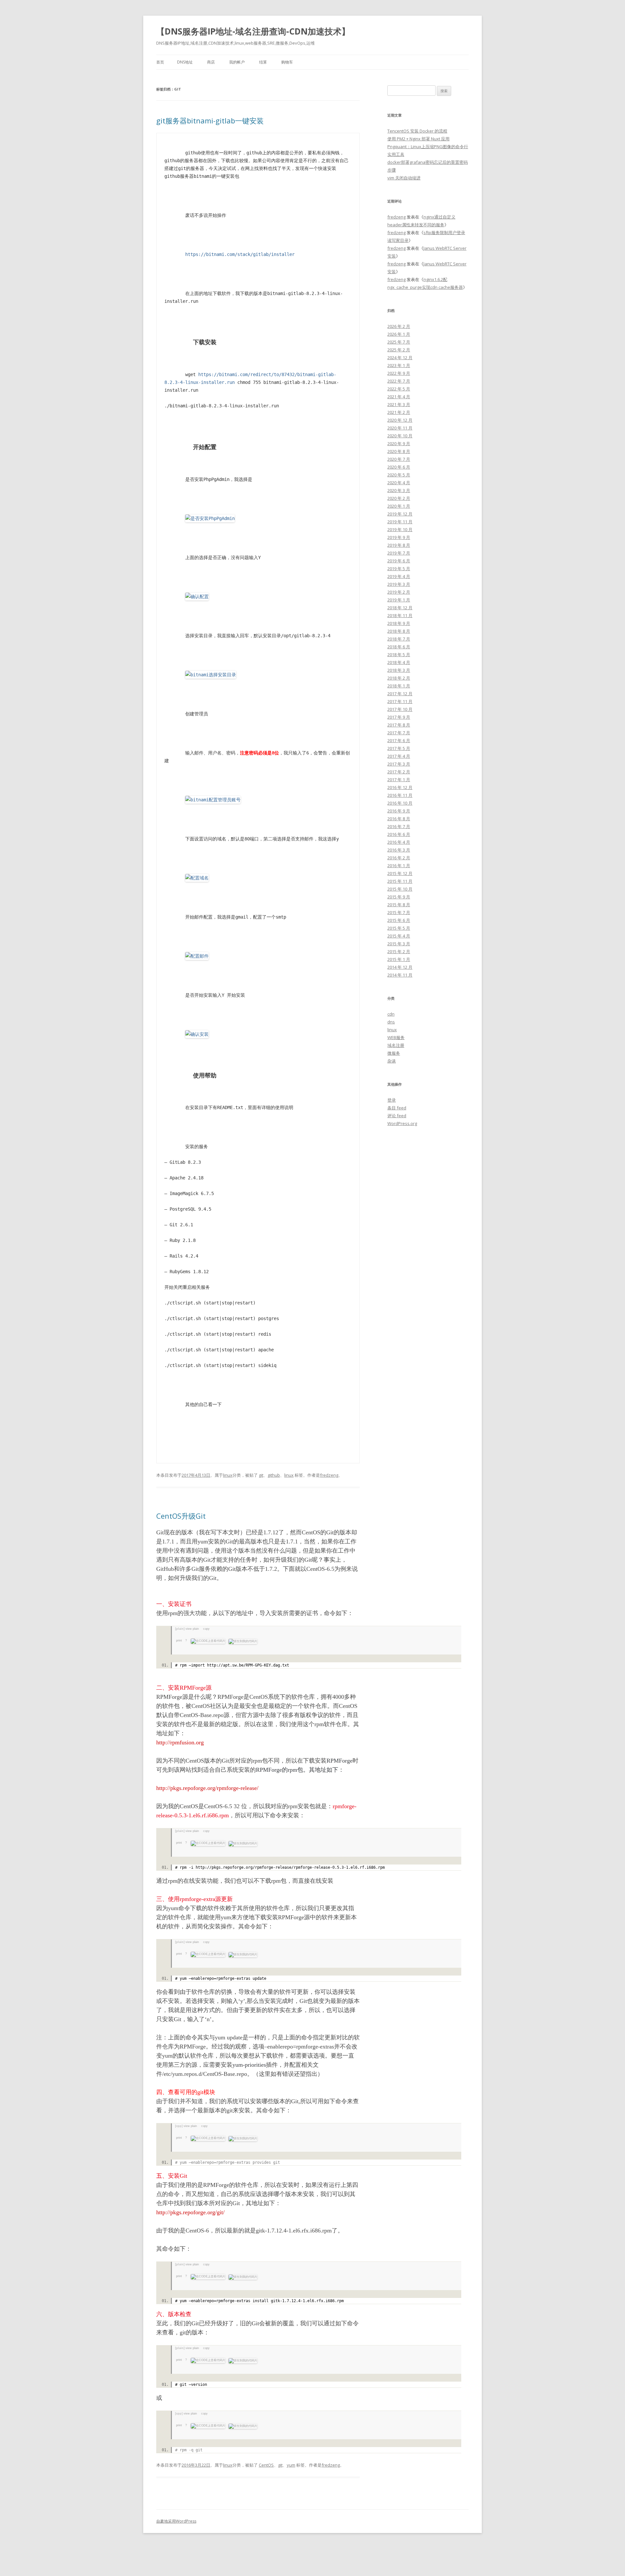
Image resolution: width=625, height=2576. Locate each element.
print (179, 1640)
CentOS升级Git (181, 1516)
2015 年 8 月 (399, 905)
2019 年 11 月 (400, 522)
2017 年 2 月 (399, 772)
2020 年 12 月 (400, 420)
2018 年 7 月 (399, 639)
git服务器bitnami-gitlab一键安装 (210, 120)
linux (228, 1475)
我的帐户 (237, 62)
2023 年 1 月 (399, 365)
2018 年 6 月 (399, 647)
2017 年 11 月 (400, 701)
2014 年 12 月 (400, 967)
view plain (192, 1629)
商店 (211, 62)
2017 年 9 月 (399, 717)
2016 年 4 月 (399, 842)
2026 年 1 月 (399, 334)
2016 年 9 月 (399, 811)
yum (291, 2465)
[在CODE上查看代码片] (207, 1640)
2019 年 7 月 (399, 553)
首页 (160, 62)
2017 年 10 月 (400, 709)
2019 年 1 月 (399, 600)
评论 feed (397, 1116)
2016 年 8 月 (399, 819)
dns (391, 1022)
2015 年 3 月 (399, 944)
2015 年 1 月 (399, 959)
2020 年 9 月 (399, 443)
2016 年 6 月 (399, 834)
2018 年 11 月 (400, 615)
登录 (392, 1100)
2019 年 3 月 (399, 584)
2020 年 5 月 (399, 475)
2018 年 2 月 (399, 678)
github (274, 1475)
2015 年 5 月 (399, 928)
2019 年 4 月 (399, 576)
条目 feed (397, 1108)
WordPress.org (402, 1123)
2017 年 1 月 (399, 780)
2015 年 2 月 (399, 951)
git (261, 1475)
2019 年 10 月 (400, 529)
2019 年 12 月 (400, 514)
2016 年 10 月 (400, 803)
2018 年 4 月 (399, 662)
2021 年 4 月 (399, 397)
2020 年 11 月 (400, 428)
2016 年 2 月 (399, 858)
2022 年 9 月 (399, 373)
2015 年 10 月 (400, 889)
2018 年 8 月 (399, 631)
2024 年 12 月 (400, 358)
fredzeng (329, 1475)
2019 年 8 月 (399, 545)
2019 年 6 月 (399, 561)
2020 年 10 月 (400, 436)
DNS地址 (185, 62)
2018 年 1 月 (399, 686)
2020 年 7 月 (399, 459)
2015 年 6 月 (399, 920)
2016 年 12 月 (400, 787)
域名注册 (396, 1045)
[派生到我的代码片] (242, 1640)
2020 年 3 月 (399, 490)
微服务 (394, 1053)
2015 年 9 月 (399, 897)
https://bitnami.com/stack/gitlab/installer (240, 254)
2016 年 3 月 (399, 850)
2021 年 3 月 (399, 404)
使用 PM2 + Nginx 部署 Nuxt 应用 (418, 139)
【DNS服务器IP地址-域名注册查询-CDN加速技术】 (253, 31)
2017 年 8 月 (399, 725)
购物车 (287, 62)
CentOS (266, 2465)
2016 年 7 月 (399, 826)
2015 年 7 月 (399, 912)
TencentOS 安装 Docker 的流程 (417, 131)
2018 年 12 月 (400, 608)
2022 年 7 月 (399, 381)
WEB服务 (396, 1037)
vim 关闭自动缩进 (404, 178)
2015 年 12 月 (400, 873)
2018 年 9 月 (399, 623)
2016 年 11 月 (400, 795)
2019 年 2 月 (399, 592)
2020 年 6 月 (399, 467)
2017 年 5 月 (399, 748)
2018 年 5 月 (399, 655)
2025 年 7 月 (399, 342)
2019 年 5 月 (399, 569)
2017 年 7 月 (399, 733)
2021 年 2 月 (399, 412)
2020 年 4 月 (399, 483)
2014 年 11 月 (400, 975)
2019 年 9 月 (399, 537)
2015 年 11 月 (400, 881)
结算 (263, 62)
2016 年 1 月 (399, 866)
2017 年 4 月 (399, 756)
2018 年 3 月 (399, 670)
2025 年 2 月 (399, 350)
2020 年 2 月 (399, 498)
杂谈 (392, 1061)
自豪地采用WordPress (176, 2521)
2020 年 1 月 (399, 506)
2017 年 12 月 (400, 694)
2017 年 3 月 (399, 764)
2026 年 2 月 (399, 326)
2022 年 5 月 (399, 389)
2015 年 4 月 (399, 936)
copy (206, 1629)
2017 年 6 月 (399, 740)
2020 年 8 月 (399, 451)
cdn (391, 1014)
